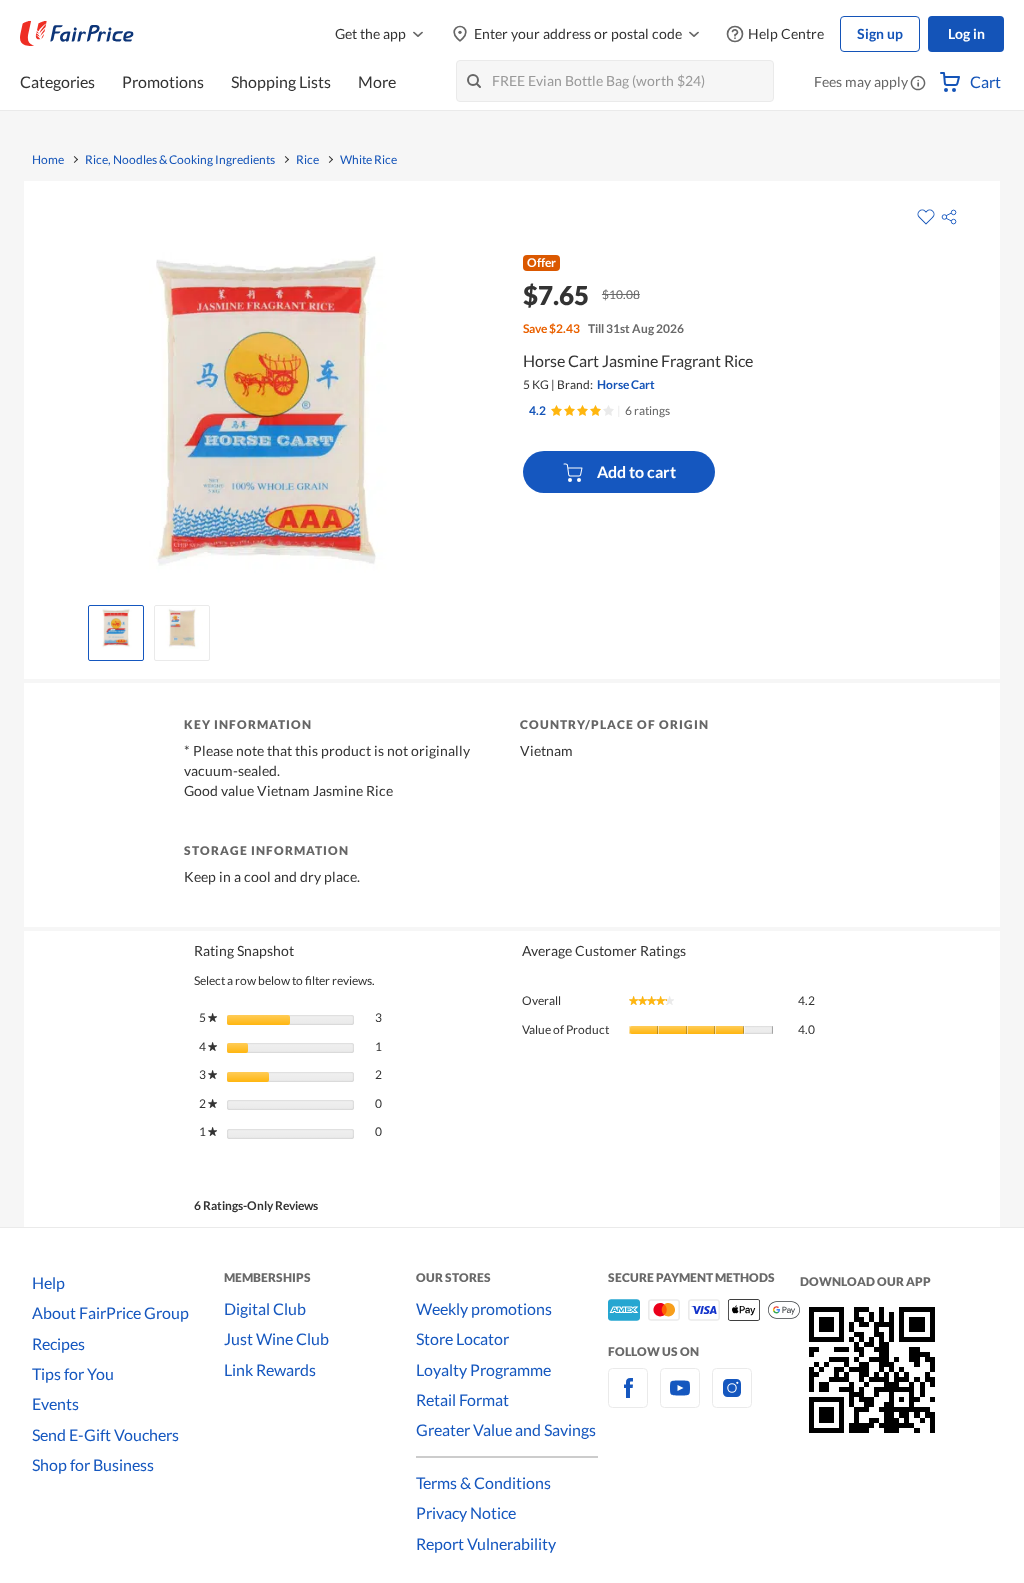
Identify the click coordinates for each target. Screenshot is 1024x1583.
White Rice (368, 160)
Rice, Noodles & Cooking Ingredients (180, 160)
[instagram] (732, 1399)
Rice (307, 160)
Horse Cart (626, 384)
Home (48, 160)
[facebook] (628, 1399)
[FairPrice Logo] (77, 34)
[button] (918, 84)
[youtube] (680, 1399)
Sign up (880, 33)
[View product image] (116, 628)
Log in (966, 33)
